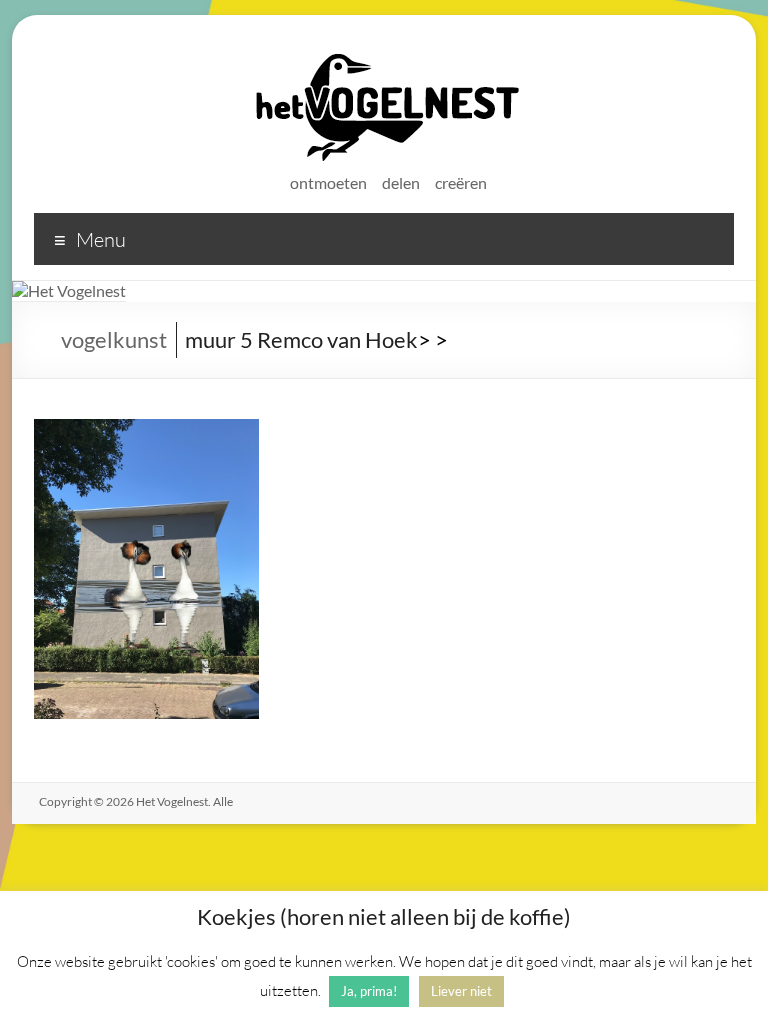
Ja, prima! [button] (369, 991)
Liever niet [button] (461, 991)
